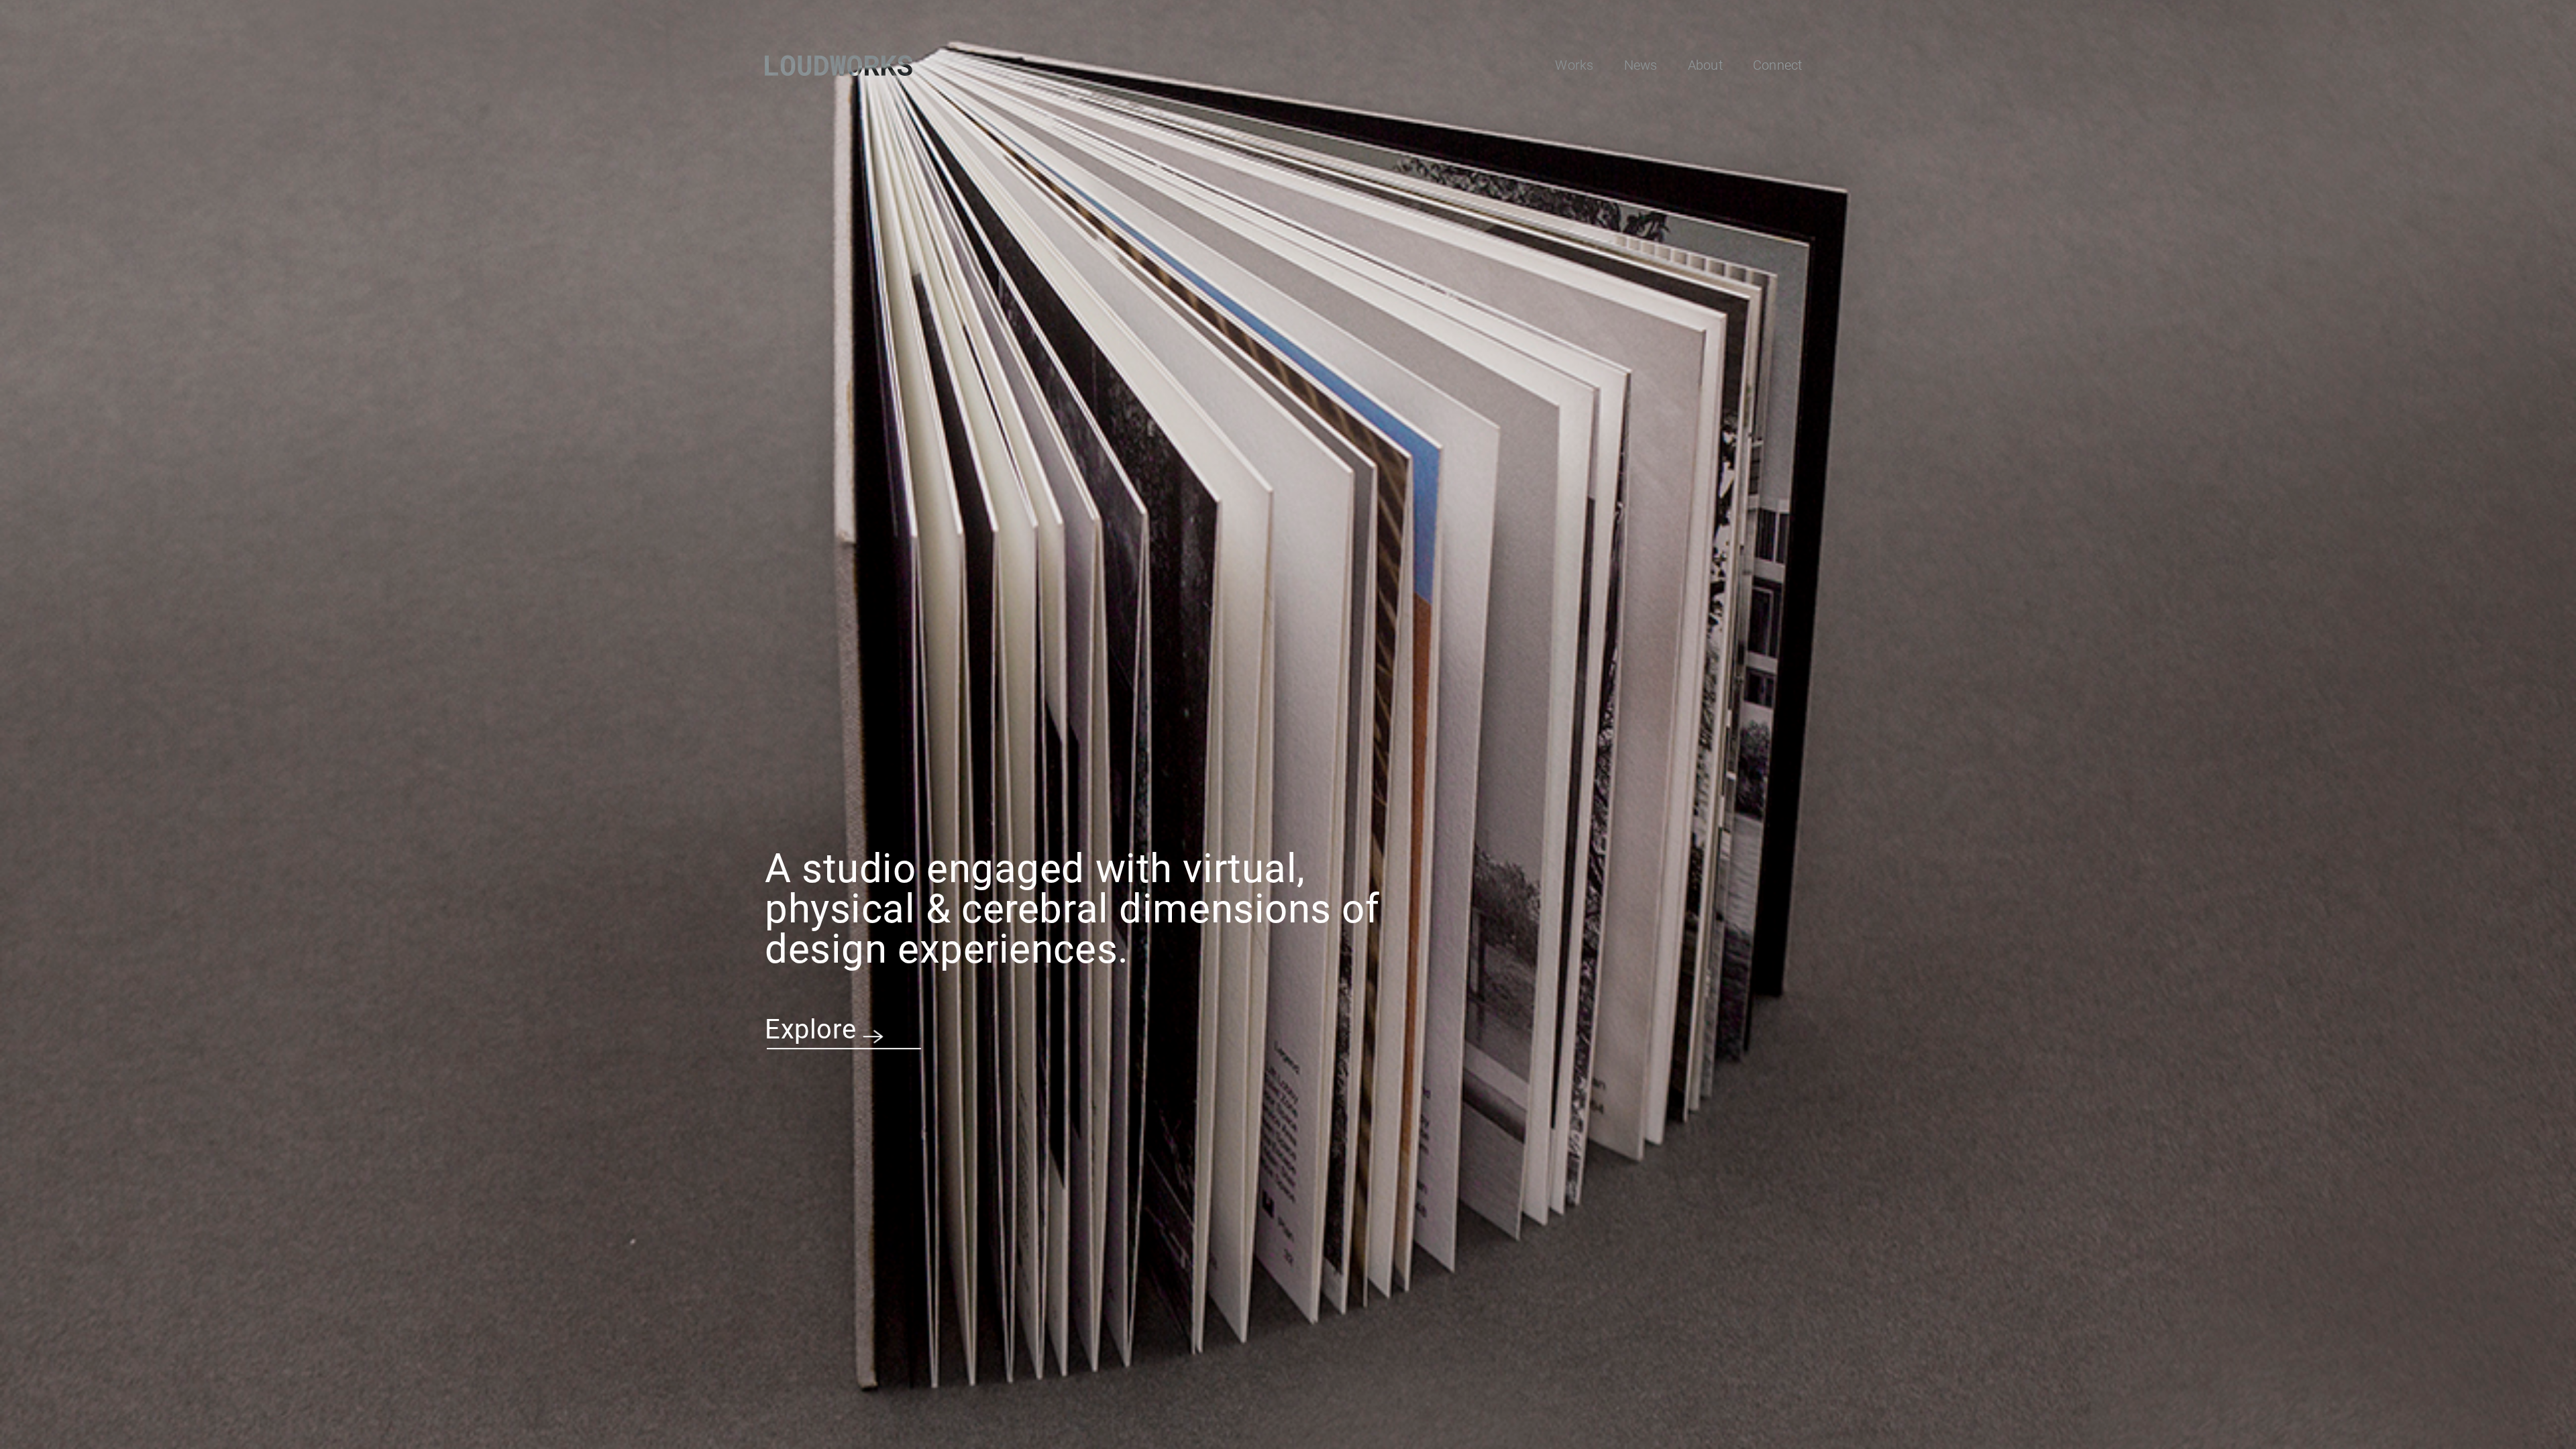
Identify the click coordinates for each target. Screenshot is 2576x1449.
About (1705, 65)
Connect (1778, 65)
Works (1574, 65)
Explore (811, 1029)
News (1641, 65)
